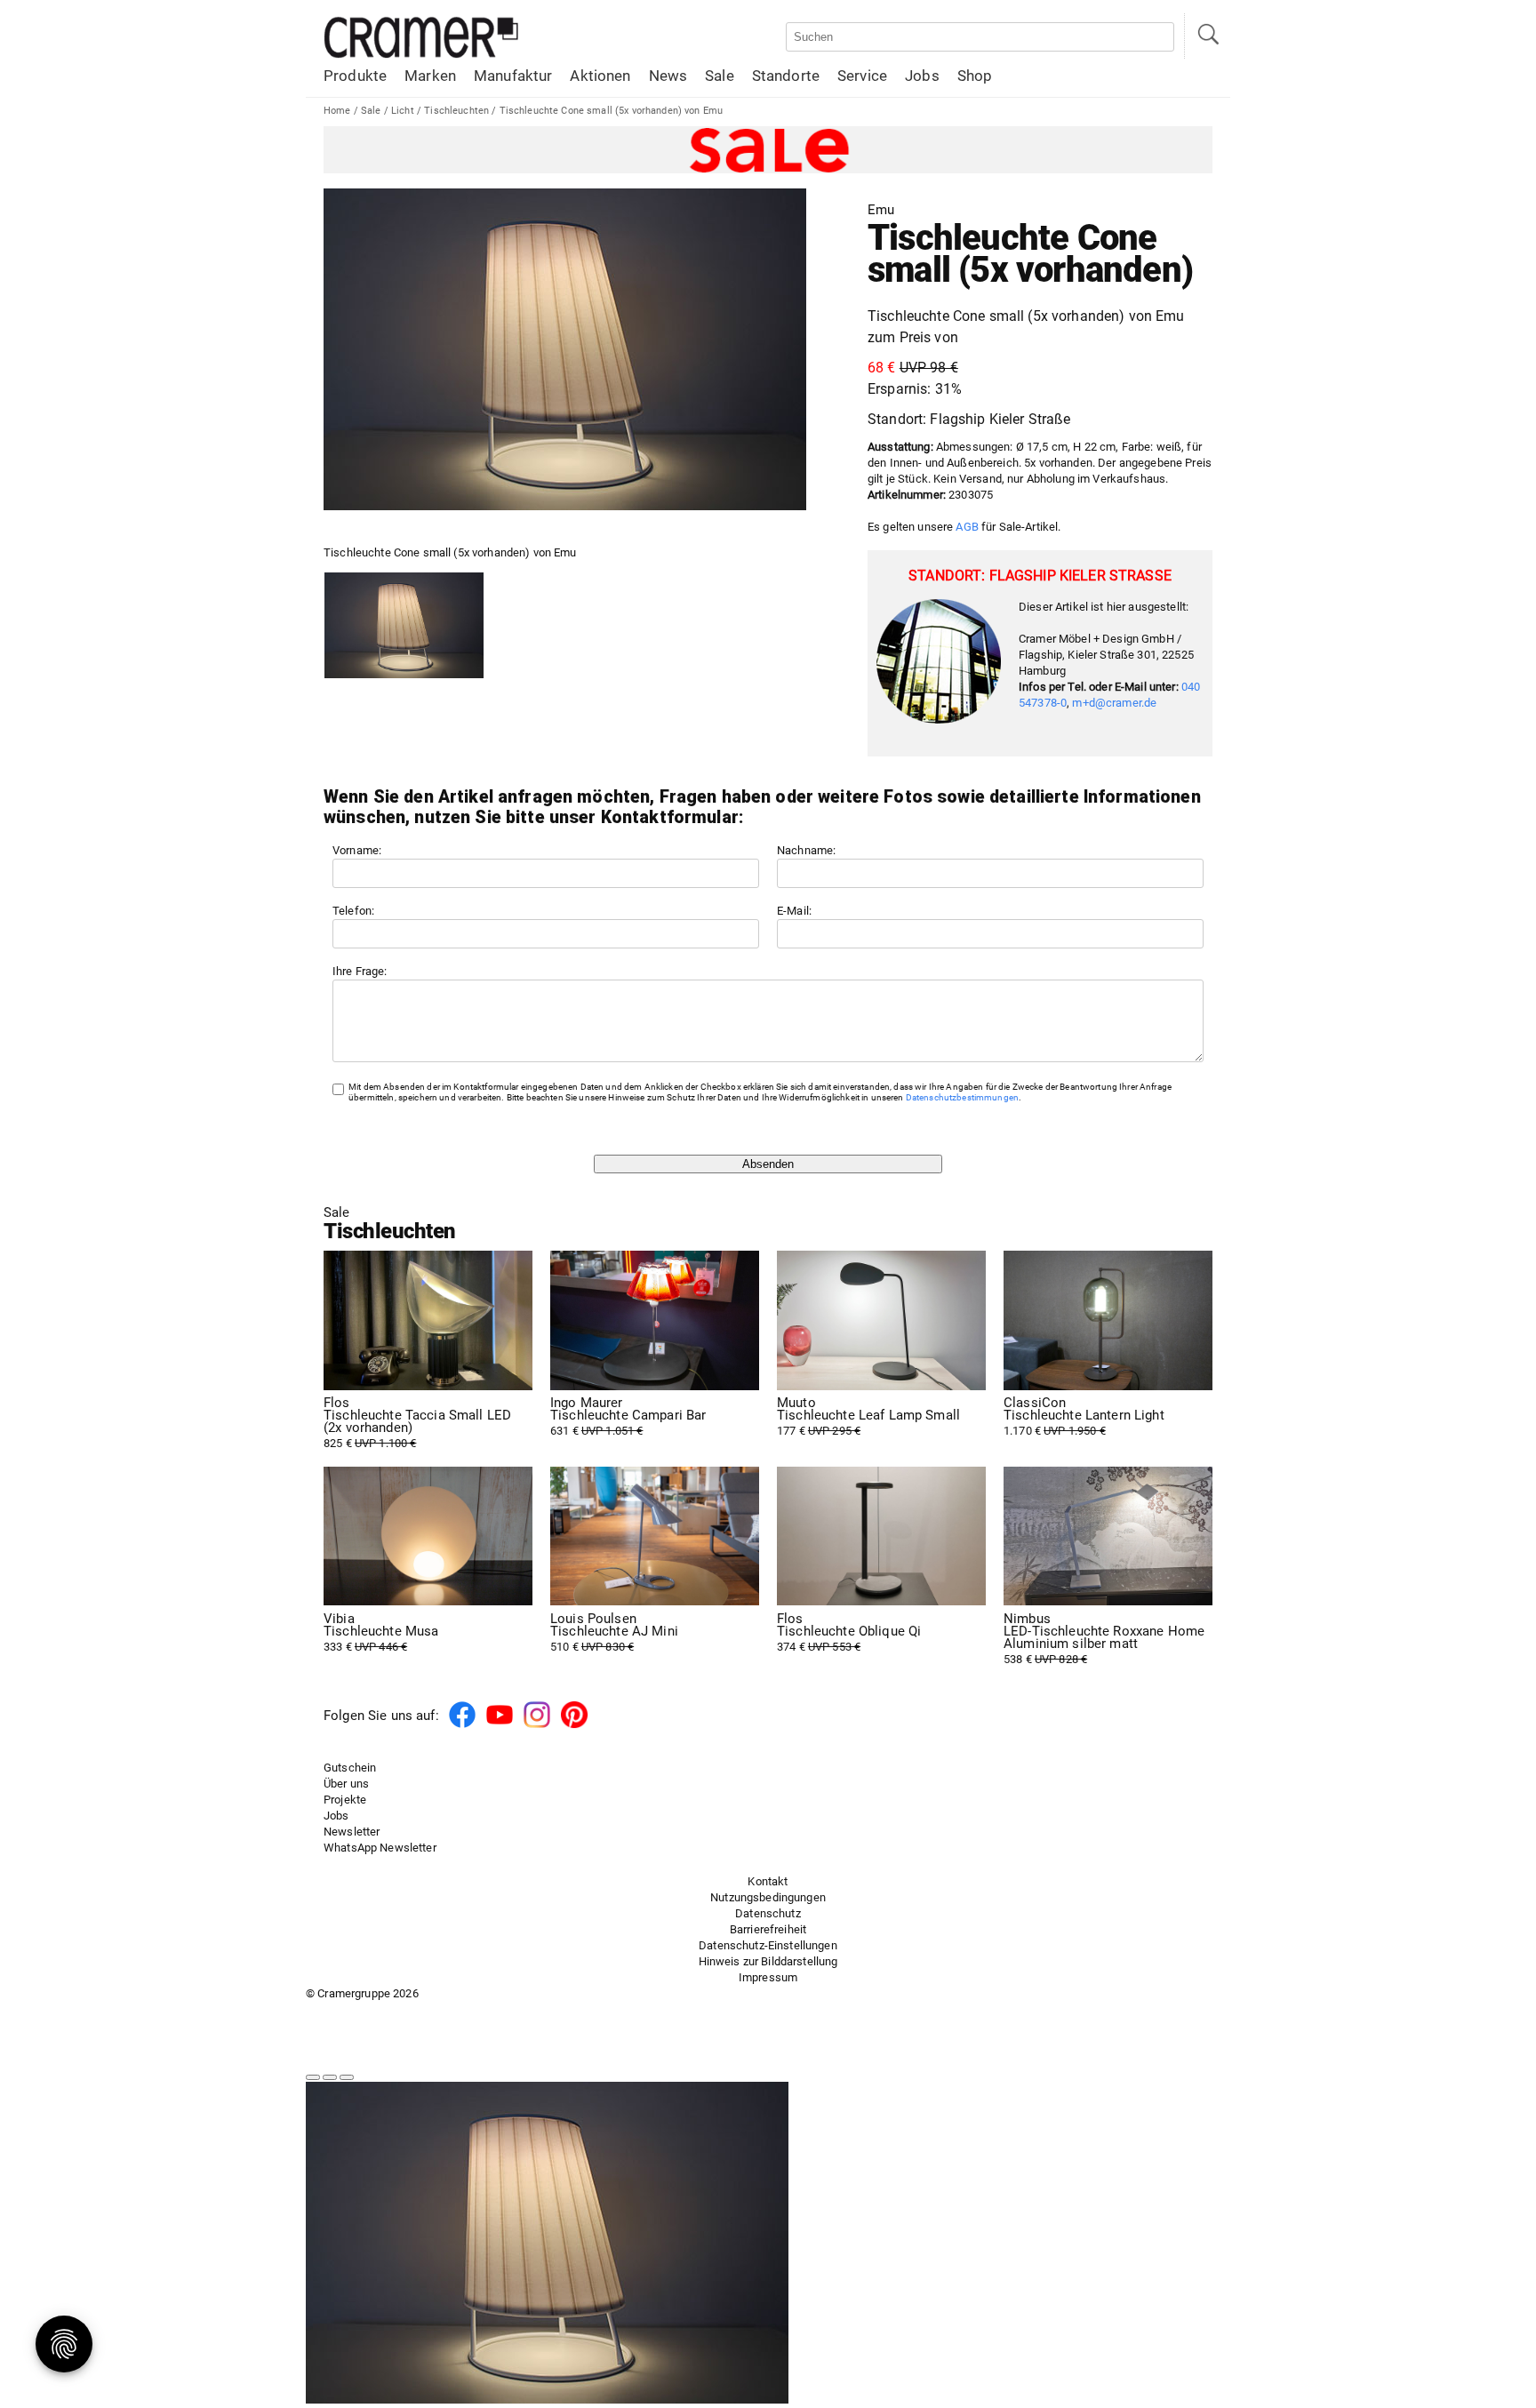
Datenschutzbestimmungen (962, 1097)
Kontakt (768, 1881)
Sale (720, 76)
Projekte (345, 1800)
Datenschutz (768, 1913)
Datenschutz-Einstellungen (768, 1945)
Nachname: (806, 850)
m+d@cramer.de (1114, 703)
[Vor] (330, 2077)
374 (849, 1633)
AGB (967, 527)
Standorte (786, 76)
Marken (430, 76)
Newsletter (352, 1832)
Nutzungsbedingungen (768, 1897)
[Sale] (768, 150)
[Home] (421, 55)
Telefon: (353, 911)
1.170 (1084, 1417)
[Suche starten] (1207, 36)
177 (868, 1417)
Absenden (768, 1164)
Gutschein (350, 1768)
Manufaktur (513, 76)
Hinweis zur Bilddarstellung (768, 1961)
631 (628, 1417)
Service (862, 76)
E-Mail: (794, 911)
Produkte (355, 76)
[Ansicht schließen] (347, 2077)
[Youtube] (500, 1725)
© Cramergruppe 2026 (362, 1993)
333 (381, 1633)
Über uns (346, 1784)
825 (417, 1423)
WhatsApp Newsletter (380, 1848)
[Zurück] (313, 2077)
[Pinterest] (574, 1725)
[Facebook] (462, 1725)
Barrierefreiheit (768, 1929)
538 (1104, 1639)
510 (614, 1633)
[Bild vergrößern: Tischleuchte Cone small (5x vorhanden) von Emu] (565, 349)
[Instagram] (537, 1725)
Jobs (922, 76)
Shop (975, 76)
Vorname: (357, 850)
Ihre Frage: (360, 971)
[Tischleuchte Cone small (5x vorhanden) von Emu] (404, 626)
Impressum (768, 1977)
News (668, 76)
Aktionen (600, 76)
